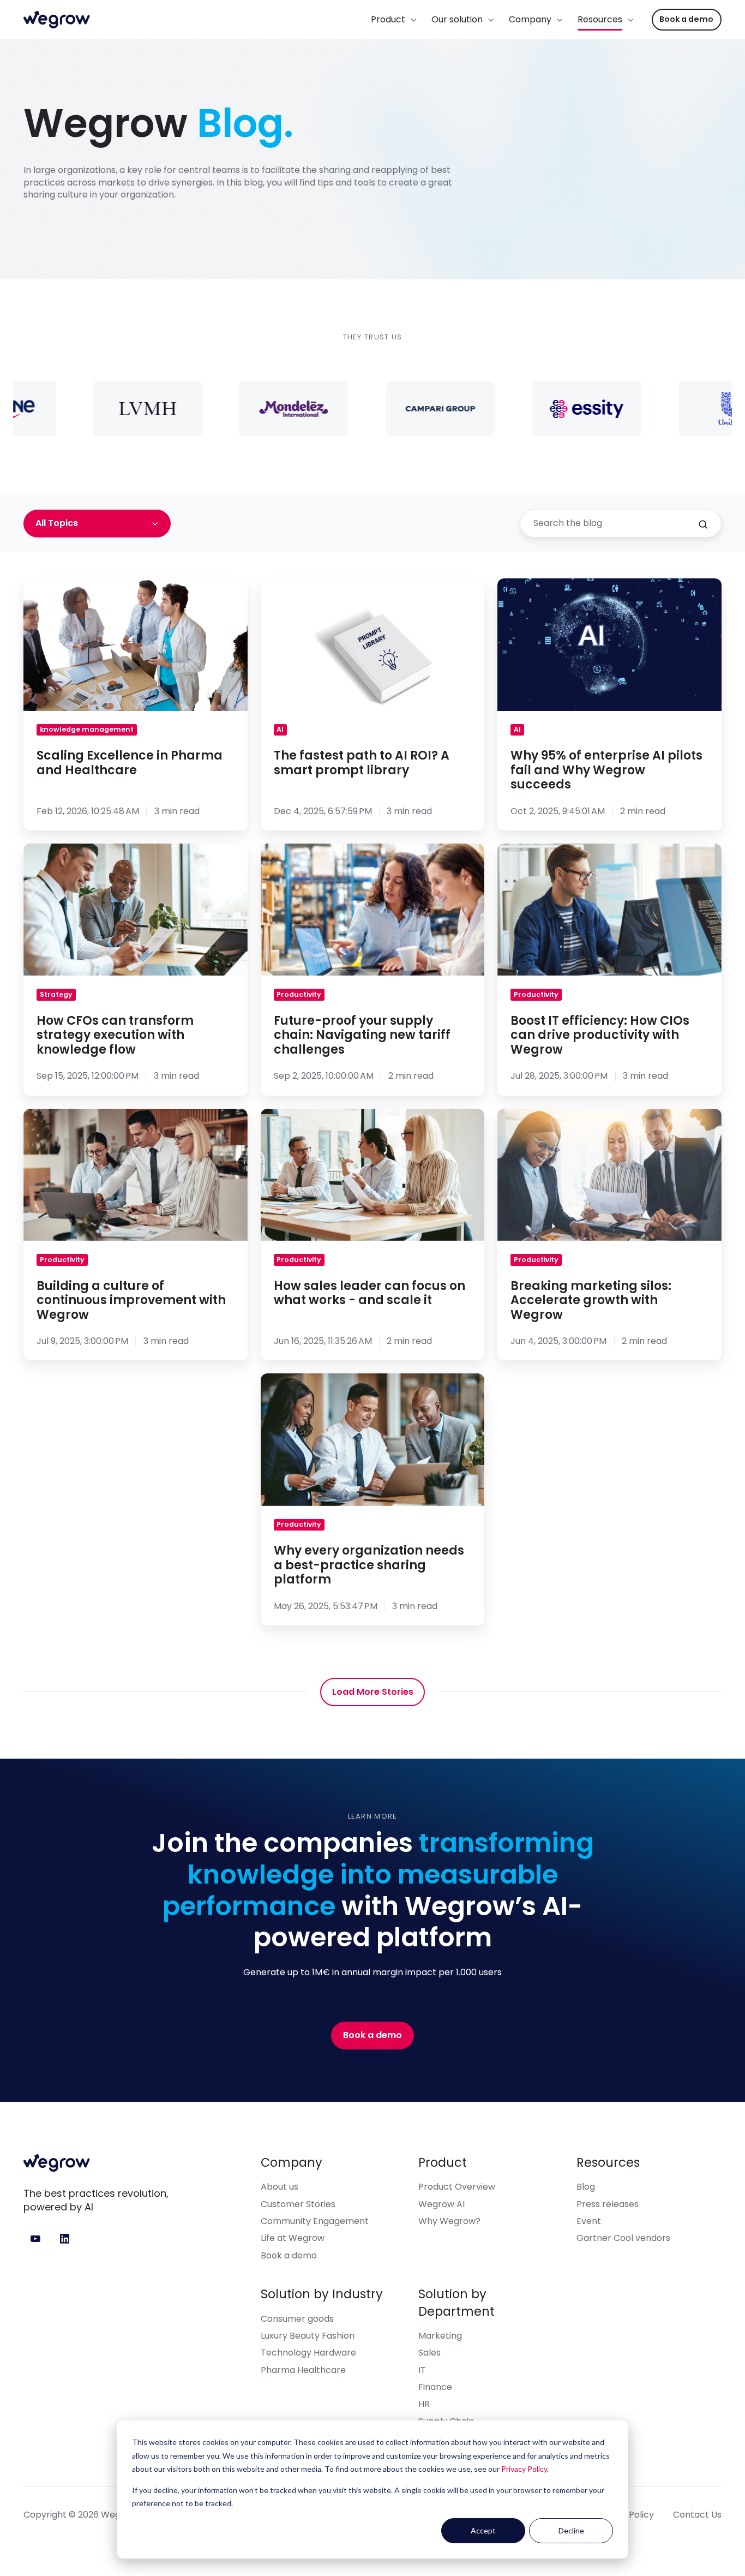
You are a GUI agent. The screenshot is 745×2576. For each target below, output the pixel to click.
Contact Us (697, 2515)
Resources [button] (600, 19)
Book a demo (686, 19)
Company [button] (530, 19)
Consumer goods (297, 2319)
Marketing (440, 2336)
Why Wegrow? (449, 2221)
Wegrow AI (441, 2204)
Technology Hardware (308, 2353)
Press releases (608, 2204)
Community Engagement (315, 2221)
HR (424, 2404)
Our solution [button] (457, 19)
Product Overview (457, 2187)
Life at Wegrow (293, 2238)
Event (589, 2221)
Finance (435, 2387)
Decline (571, 2530)
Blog (586, 2187)
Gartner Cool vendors (623, 2238)
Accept (483, 2530)
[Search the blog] (703, 524)
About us (280, 2187)
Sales (429, 2353)
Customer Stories (298, 2204)
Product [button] (388, 19)
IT (422, 2370)
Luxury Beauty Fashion (308, 2336)
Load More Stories (373, 1692)
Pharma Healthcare (303, 2370)
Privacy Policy (524, 2469)
